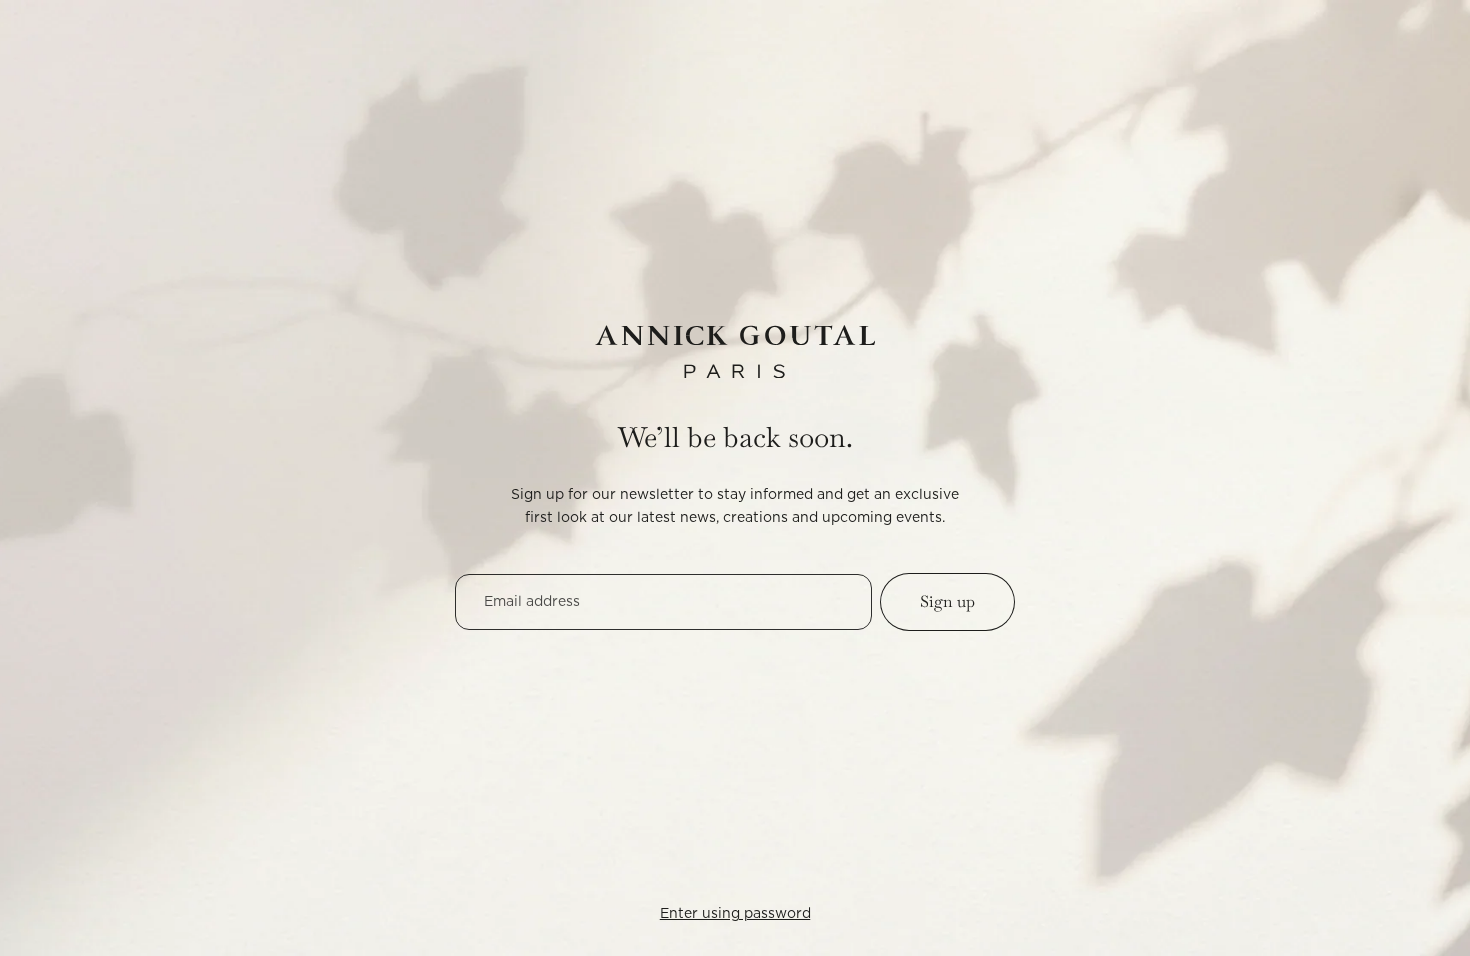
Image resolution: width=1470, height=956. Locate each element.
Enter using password (735, 914)
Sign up (947, 601)
